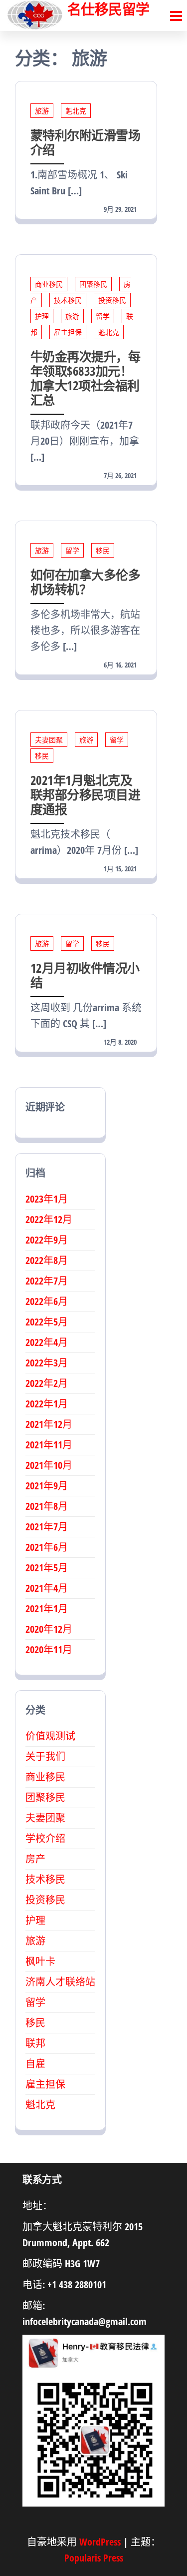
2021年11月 (49, 1445)
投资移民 (112, 300)
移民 (103, 550)
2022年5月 (47, 1322)
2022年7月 (47, 1281)
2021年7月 (47, 1527)
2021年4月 (47, 1588)
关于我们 (45, 1756)
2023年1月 (47, 1199)
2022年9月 (47, 1240)
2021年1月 (47, 1609)
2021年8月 (47, 1506)
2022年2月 (47, 1383)
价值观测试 (50, 1736)
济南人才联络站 (60, 1982)
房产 (35, 1859)
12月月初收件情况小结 (85, 975)
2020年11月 (49, 1649)
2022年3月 (47, 1363)
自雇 (35, 2064)
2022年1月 (47, 1404)
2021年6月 (47, 1547)
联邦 (35, 2043)
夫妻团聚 (49, 740)
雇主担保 (68, 332)
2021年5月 (47, 1568)
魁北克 (76, 111)
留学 (103, 316)
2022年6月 (47, 1301)
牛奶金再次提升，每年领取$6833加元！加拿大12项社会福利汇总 (85, 378)
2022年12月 (49, 1219)
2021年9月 (47, 1486)
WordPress (100, 2542)
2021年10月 (49, 1465)
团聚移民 (93, 284)
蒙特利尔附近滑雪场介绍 (85, 142)
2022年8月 (47, 1260)
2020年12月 (49, 1629)
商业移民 (49, 284)
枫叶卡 (40, 1961)
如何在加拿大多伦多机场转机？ (85, 582)
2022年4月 (47, 1342)
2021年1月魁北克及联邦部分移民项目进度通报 (85, 794)
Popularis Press (94, 2558)
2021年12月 (49, 1424)
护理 (42, 316)
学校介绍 (45, 1838)
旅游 (42, 111)
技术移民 (68, 300)
